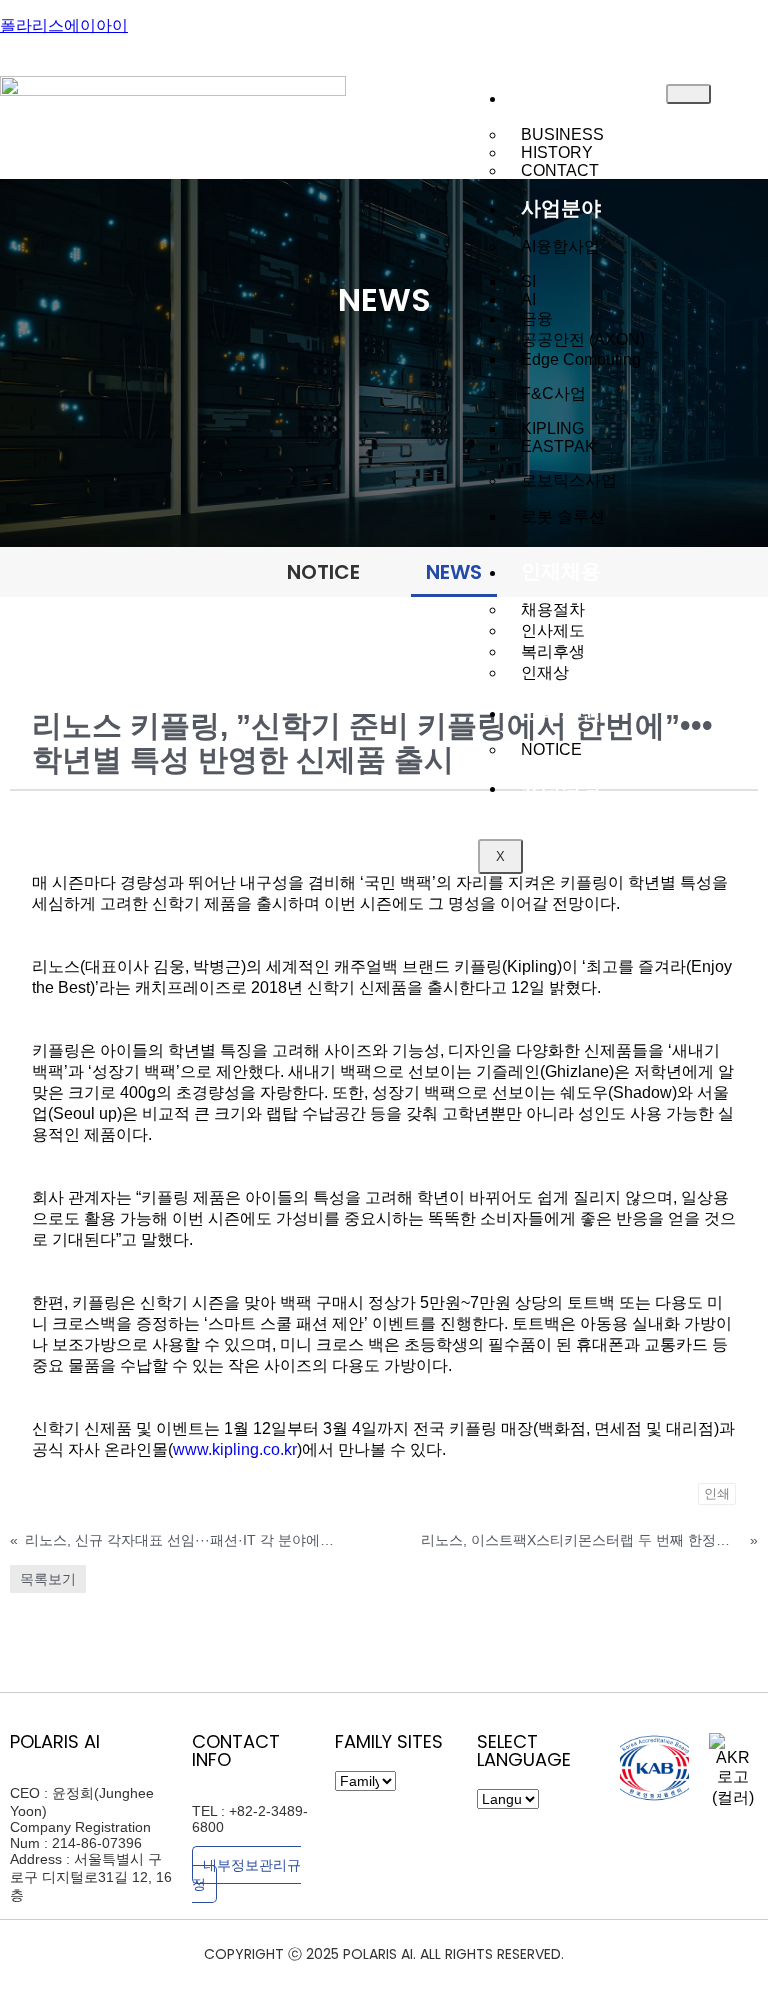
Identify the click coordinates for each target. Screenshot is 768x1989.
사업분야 (561, 208)
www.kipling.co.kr (235, 1449)
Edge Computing (581, 359)
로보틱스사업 (569, 480)
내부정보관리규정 (246, 1874)
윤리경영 (561, 787)
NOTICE (551, 749)
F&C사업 (553, 393)
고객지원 (561, 712)
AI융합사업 (560, 246)
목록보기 (48, 1579)
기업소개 (561, 97)
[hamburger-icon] (688, 94)
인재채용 (561, 571)
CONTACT (560, 170)
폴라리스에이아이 (64, 25)
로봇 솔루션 (563, 516)
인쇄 (717, 1493)
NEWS (454, 572)
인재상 (545, 672)
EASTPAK (558, 446)
